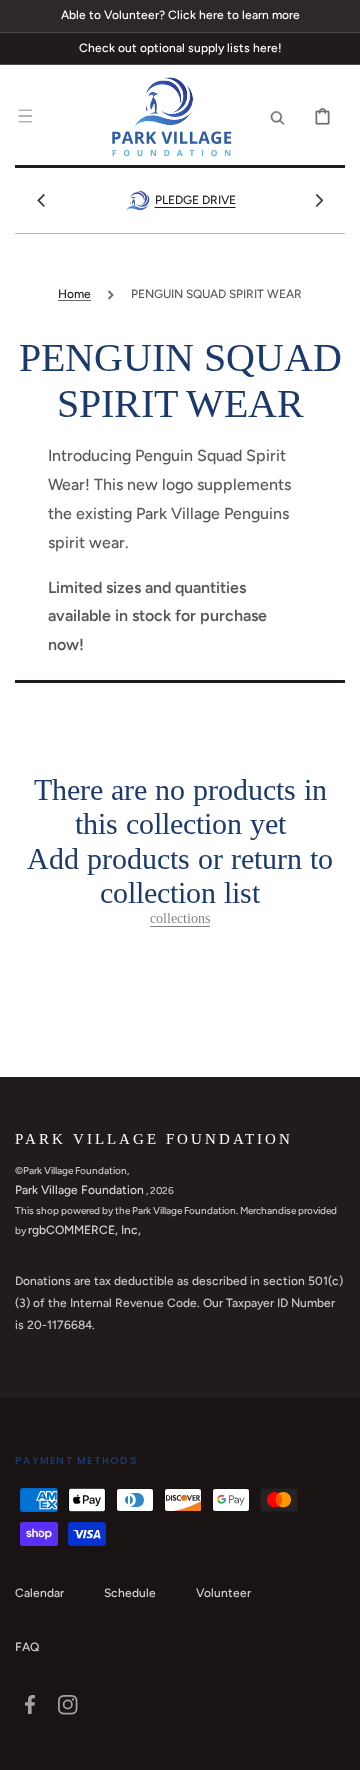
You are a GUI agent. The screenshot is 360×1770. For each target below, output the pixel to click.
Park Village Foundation (79, 1190)
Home (74, 294)
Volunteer (223, 1593)
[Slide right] (319, 200)
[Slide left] (41, 200)
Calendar (39, 1593)
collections (180, 918)
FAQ (27, 1647)
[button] (25, 117)
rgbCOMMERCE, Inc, (84, 1230)
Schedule (130, 1593)
